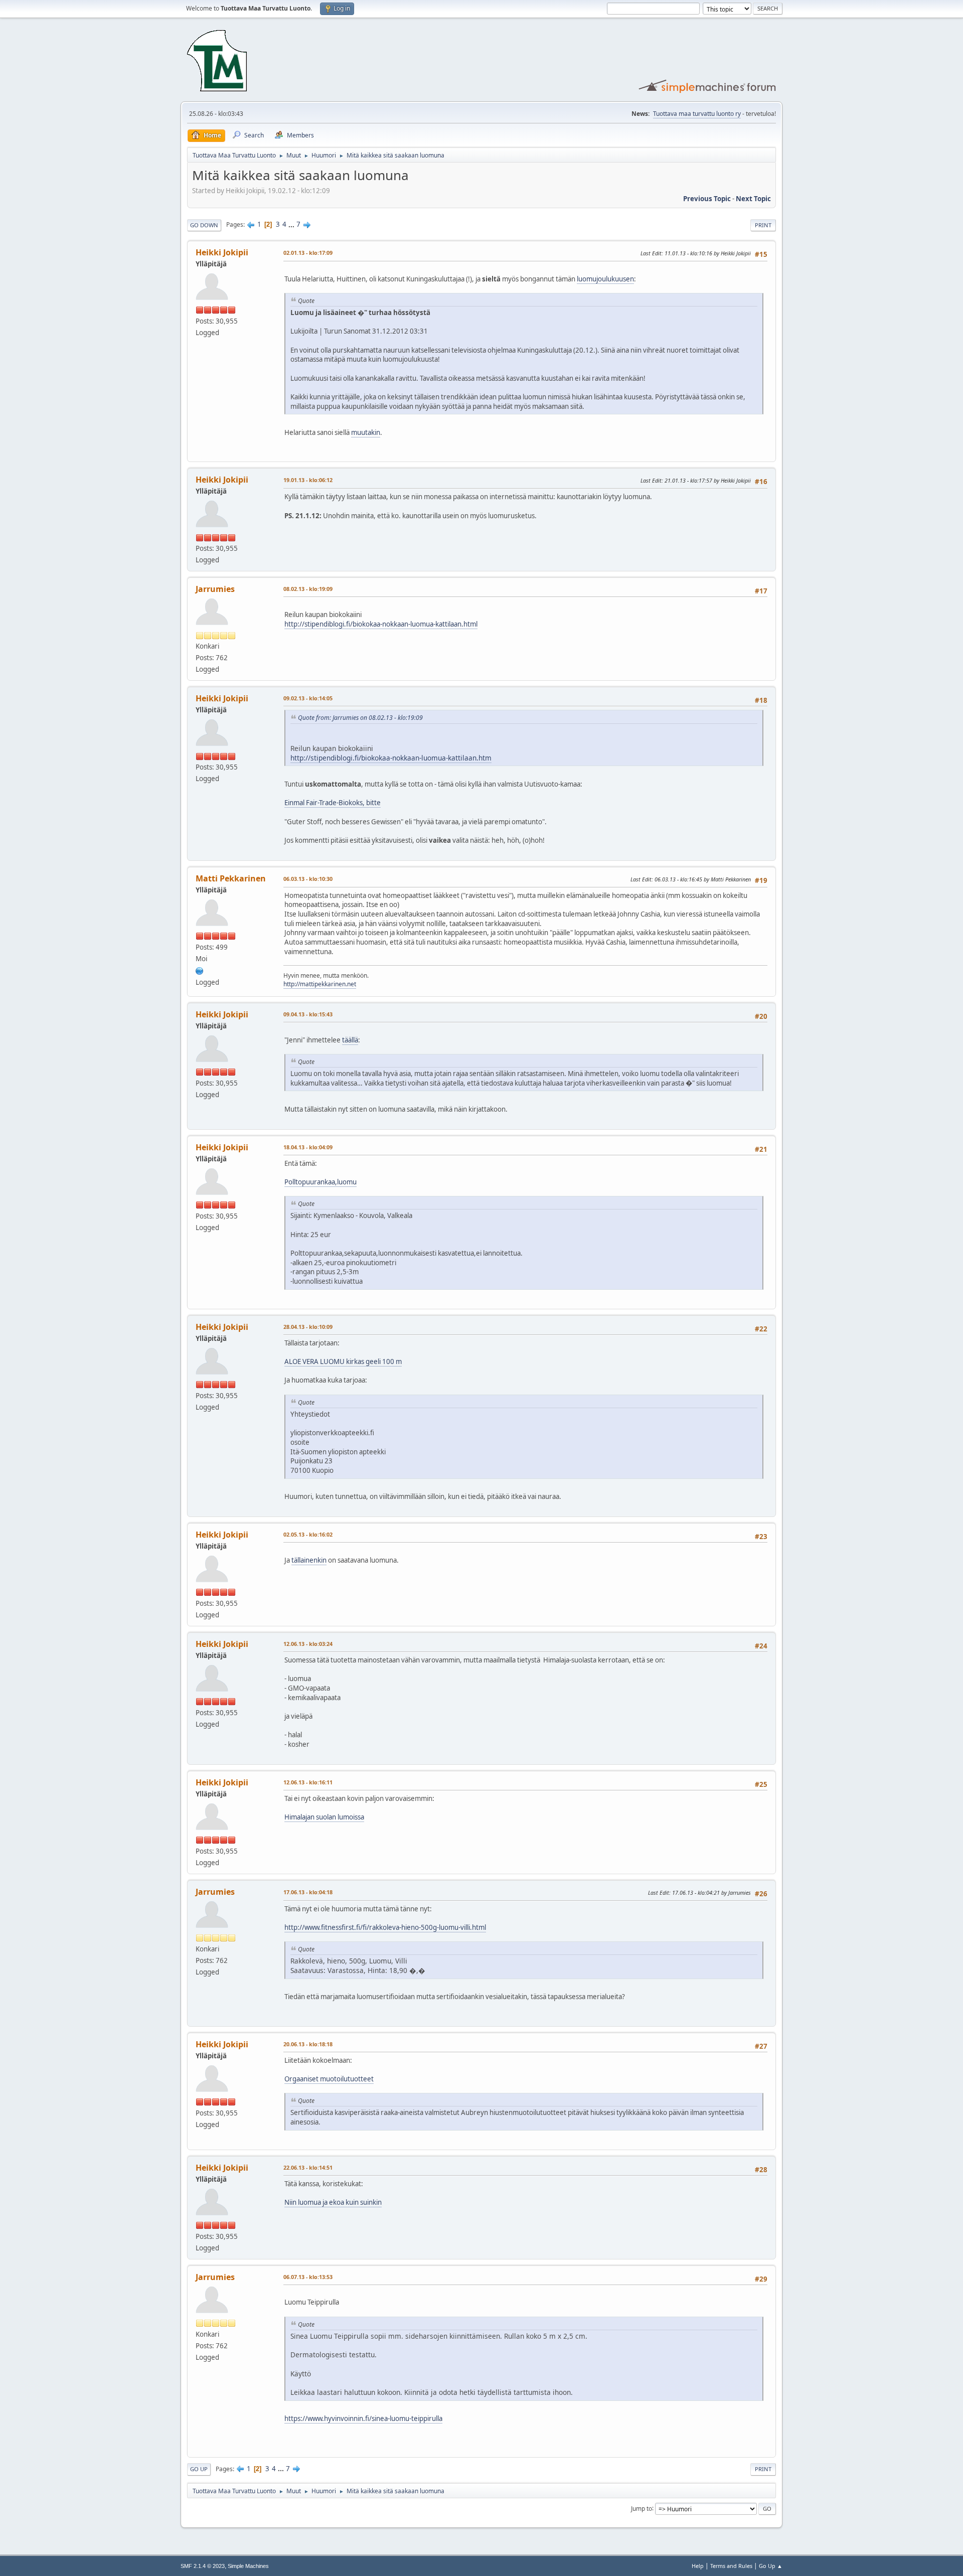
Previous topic (707, 199)
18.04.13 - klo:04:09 (308, 1147)
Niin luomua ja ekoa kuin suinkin (333, 2202)
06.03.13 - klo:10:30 (308, 879)
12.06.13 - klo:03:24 (308, 1644)
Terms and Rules (731, 2566)
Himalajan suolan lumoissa (324, 1817)
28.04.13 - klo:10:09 (308, 1327)
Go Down (204, 225)
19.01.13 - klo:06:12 (308, 480)
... (292, 224)
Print (763, 225)
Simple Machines (248, 2566)
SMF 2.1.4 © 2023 (203, 2566)
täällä (350, 1040)
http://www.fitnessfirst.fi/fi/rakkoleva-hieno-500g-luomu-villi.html (385, 1927)
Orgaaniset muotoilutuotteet (329, 2079)
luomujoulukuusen (605, 279)
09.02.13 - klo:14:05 (308, 698)
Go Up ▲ (771, 2566)
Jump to (641, 2508)
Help (698, 2566)
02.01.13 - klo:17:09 (308, 253)
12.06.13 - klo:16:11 (308, 1782)
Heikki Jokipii (222, 252)
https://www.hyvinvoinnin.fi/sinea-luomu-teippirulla (363, 2418)
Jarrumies (215, 589)
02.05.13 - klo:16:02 (308, 1534)
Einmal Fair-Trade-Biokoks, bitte (333, 803)
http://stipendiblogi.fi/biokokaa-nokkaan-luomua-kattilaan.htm (391, 758)
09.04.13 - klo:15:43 (308, 1014)
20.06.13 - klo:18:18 (308, 2044)
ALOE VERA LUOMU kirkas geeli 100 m (343, 1361)
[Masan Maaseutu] (200, 970)
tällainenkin (309, 1560)
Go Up (199, 2469)
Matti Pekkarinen (231, 878)
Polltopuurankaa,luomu (320, 1182)
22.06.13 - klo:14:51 (308, 2167)
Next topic (753, 199)
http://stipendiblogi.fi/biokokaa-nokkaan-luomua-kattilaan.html (381, 624)
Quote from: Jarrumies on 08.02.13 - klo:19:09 (360, 718)
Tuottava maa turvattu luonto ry (697, 114)
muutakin (366, 432)
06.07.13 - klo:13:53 (308, 2277)
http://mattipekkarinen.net (320, 984)
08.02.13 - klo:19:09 (308, 589)
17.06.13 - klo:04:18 (308, 1892)
